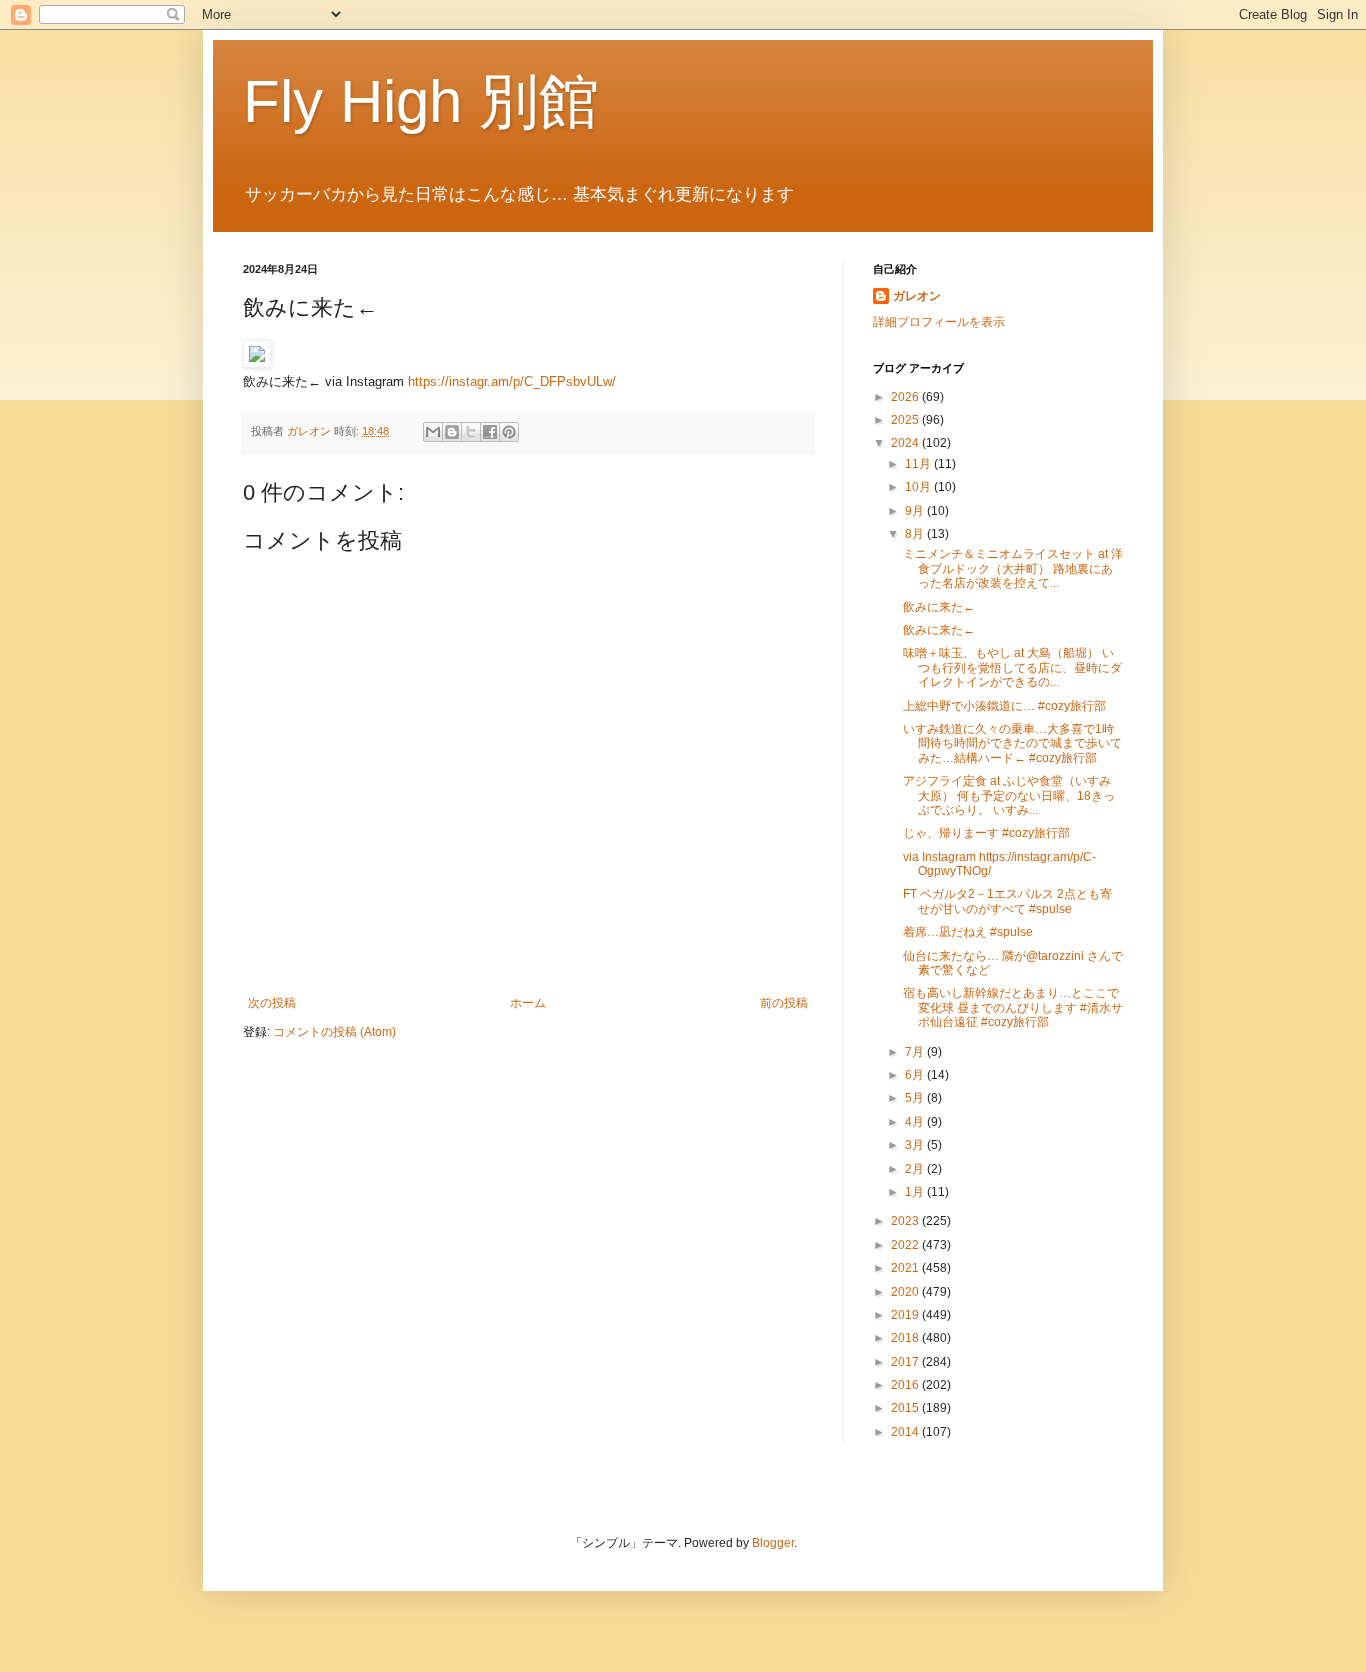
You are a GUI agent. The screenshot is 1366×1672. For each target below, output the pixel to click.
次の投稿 (272, 1003)
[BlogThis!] (452, 432)
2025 (906, 420)
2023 (906, 1221)
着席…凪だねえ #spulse (968, 932)
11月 (919, 464)
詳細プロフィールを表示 (939, 322)
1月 (916, 1192)
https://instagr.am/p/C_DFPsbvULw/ (512, 381)
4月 (916, 1122)
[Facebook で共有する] (490, 432)
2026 (906, 397)
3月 (916, 1145)
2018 (906, 1338)
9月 (916, 511)
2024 (906, 443)
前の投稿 (784, 1003)
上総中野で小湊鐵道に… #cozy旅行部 (1004, 706)
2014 (906, 1432)
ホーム (528, 1003)
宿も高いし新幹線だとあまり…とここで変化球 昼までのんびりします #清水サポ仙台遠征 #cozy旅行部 (1013, 1007)
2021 (906, 1268)
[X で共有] (471, 432)
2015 (906, 1408)
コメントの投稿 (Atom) (334, 1032)
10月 (919, 487)
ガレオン (917, 296)
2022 (906, 1245)
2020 (906, 1292)
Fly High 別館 (421, 101)
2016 (906, 1385)
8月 (916, 534)
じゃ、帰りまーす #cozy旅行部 (986, 833)
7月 (916, 1052)
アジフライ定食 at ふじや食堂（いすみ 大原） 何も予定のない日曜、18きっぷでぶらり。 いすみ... (1009, 795)
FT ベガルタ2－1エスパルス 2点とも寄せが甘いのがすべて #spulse (1007, 901)
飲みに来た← (939, 607)
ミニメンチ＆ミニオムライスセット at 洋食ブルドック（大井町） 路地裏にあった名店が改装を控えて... (1013, 568)
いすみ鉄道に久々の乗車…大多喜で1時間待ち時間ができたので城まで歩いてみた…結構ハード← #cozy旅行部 (1012, 743)
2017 (906, 1362)
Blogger (773, 1543)
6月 (916, 1075)
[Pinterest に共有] (509, 432)
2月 (916, 1169)
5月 (916, 1098)
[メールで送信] (433, 432)
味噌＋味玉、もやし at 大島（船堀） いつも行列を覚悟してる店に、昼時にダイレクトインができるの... (1012, 667)
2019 (906, 1315)
